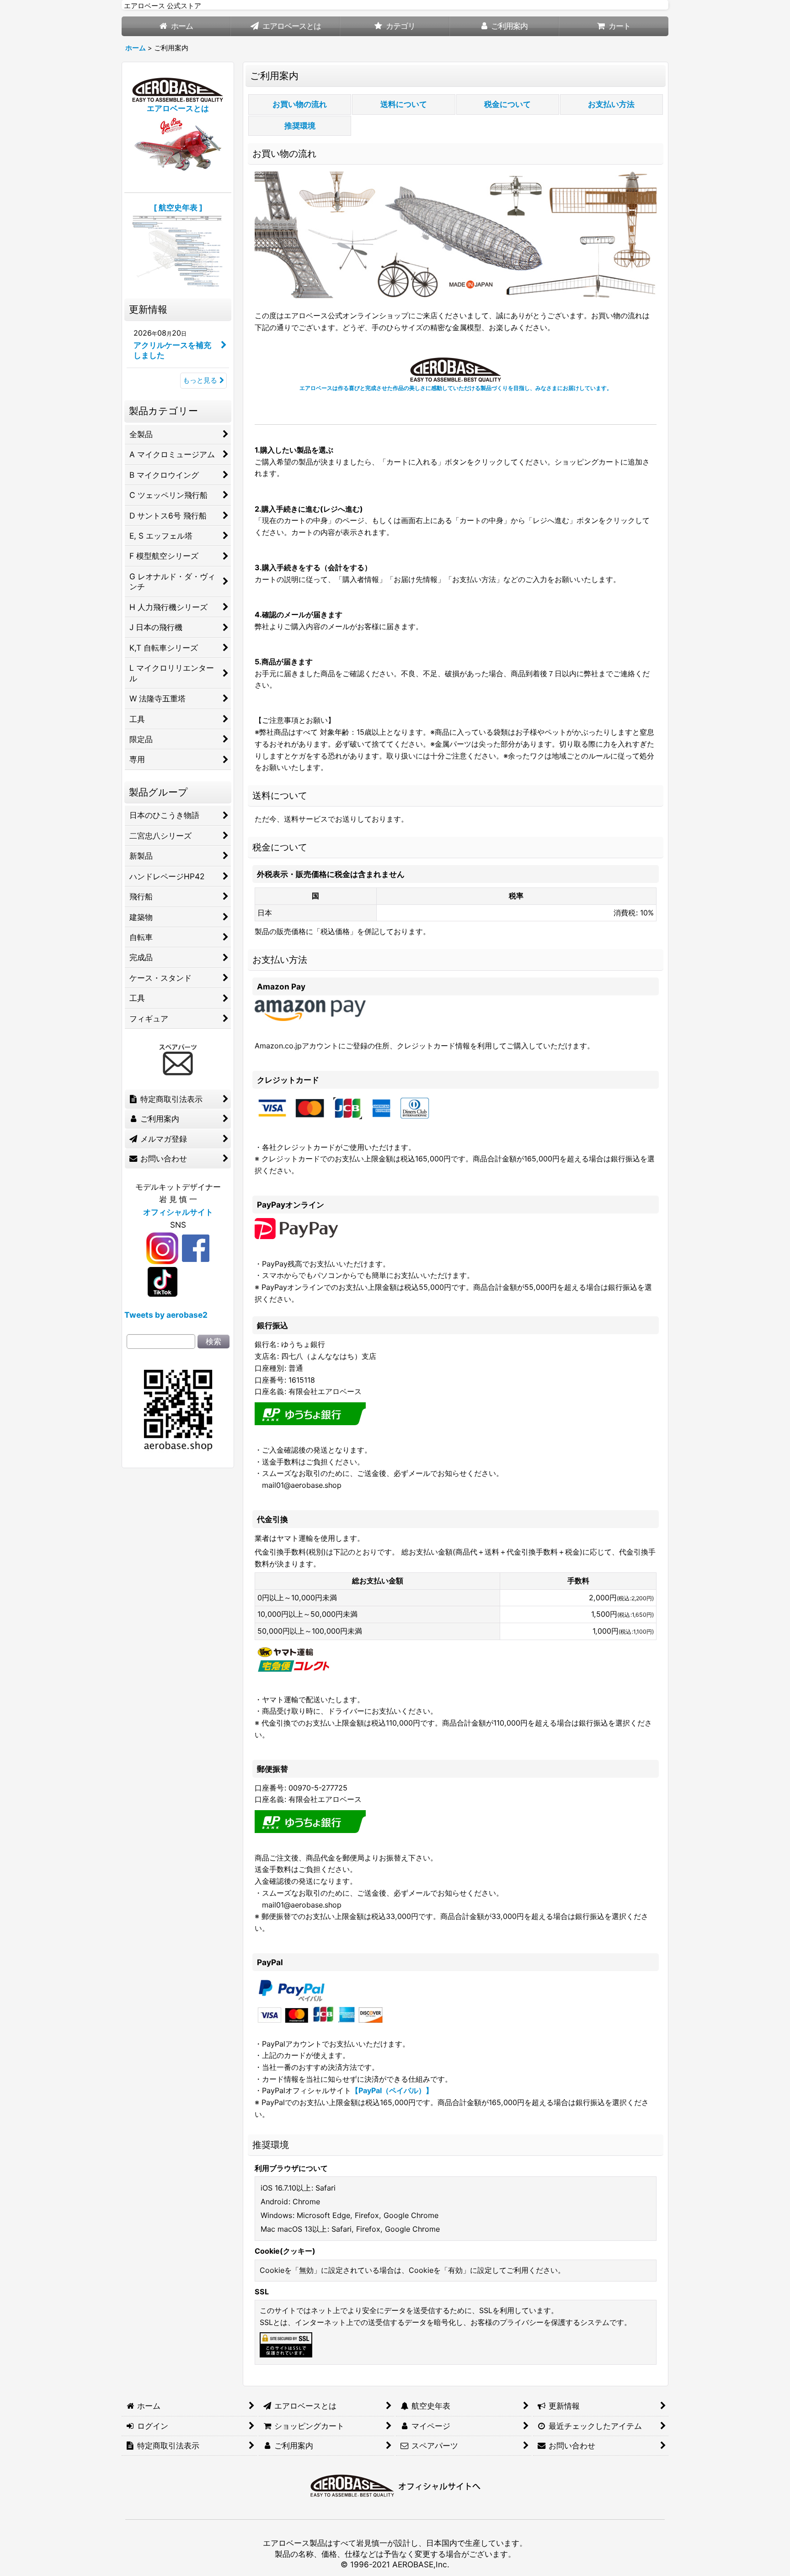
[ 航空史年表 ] (178, 207)
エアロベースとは (178, 108)
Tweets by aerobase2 (166, 1315)
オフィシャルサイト (178, 1212)
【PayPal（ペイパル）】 (392, 2090)
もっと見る (200, 380)
